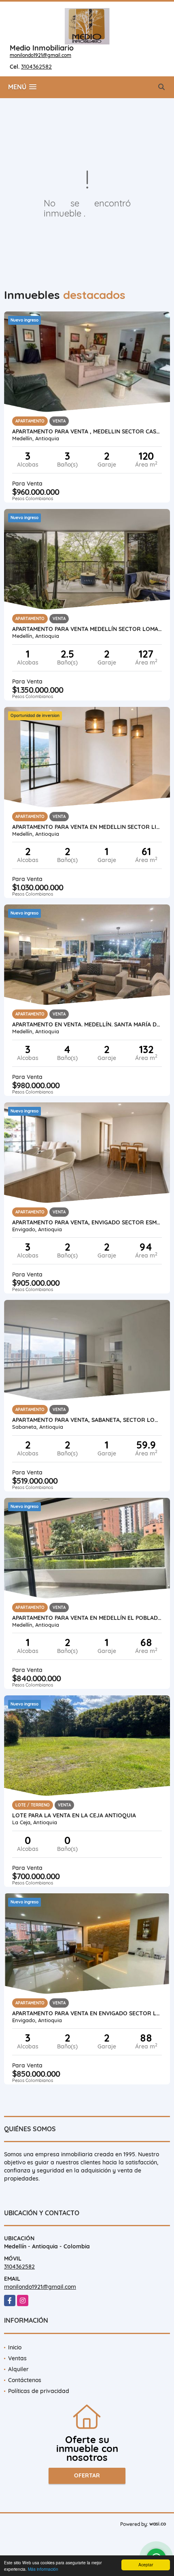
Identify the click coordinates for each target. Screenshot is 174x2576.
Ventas (17, 2358)
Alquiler (18, 2369)
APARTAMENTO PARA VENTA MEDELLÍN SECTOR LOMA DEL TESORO (87, 629)
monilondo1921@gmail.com (40, 55)
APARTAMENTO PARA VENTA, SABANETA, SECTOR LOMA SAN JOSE (87, 1420)
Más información (43, 2569)
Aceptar (146, 2564)
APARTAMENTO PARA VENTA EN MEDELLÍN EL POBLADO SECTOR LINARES (87, 1618)
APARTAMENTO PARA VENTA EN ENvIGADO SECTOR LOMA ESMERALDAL (87, 2013)
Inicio (15, 2347)
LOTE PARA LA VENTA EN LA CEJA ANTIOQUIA (74, 1815)
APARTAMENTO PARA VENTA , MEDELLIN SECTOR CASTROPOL (87, 431)
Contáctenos (25, 2380)
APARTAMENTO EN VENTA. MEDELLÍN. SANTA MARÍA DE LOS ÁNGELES (87, 1024)
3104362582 (36, 67)
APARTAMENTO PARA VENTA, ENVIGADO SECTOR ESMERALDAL (87, 1222)
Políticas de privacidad (39, 2391)
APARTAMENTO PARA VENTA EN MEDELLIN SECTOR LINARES (87, 827)
